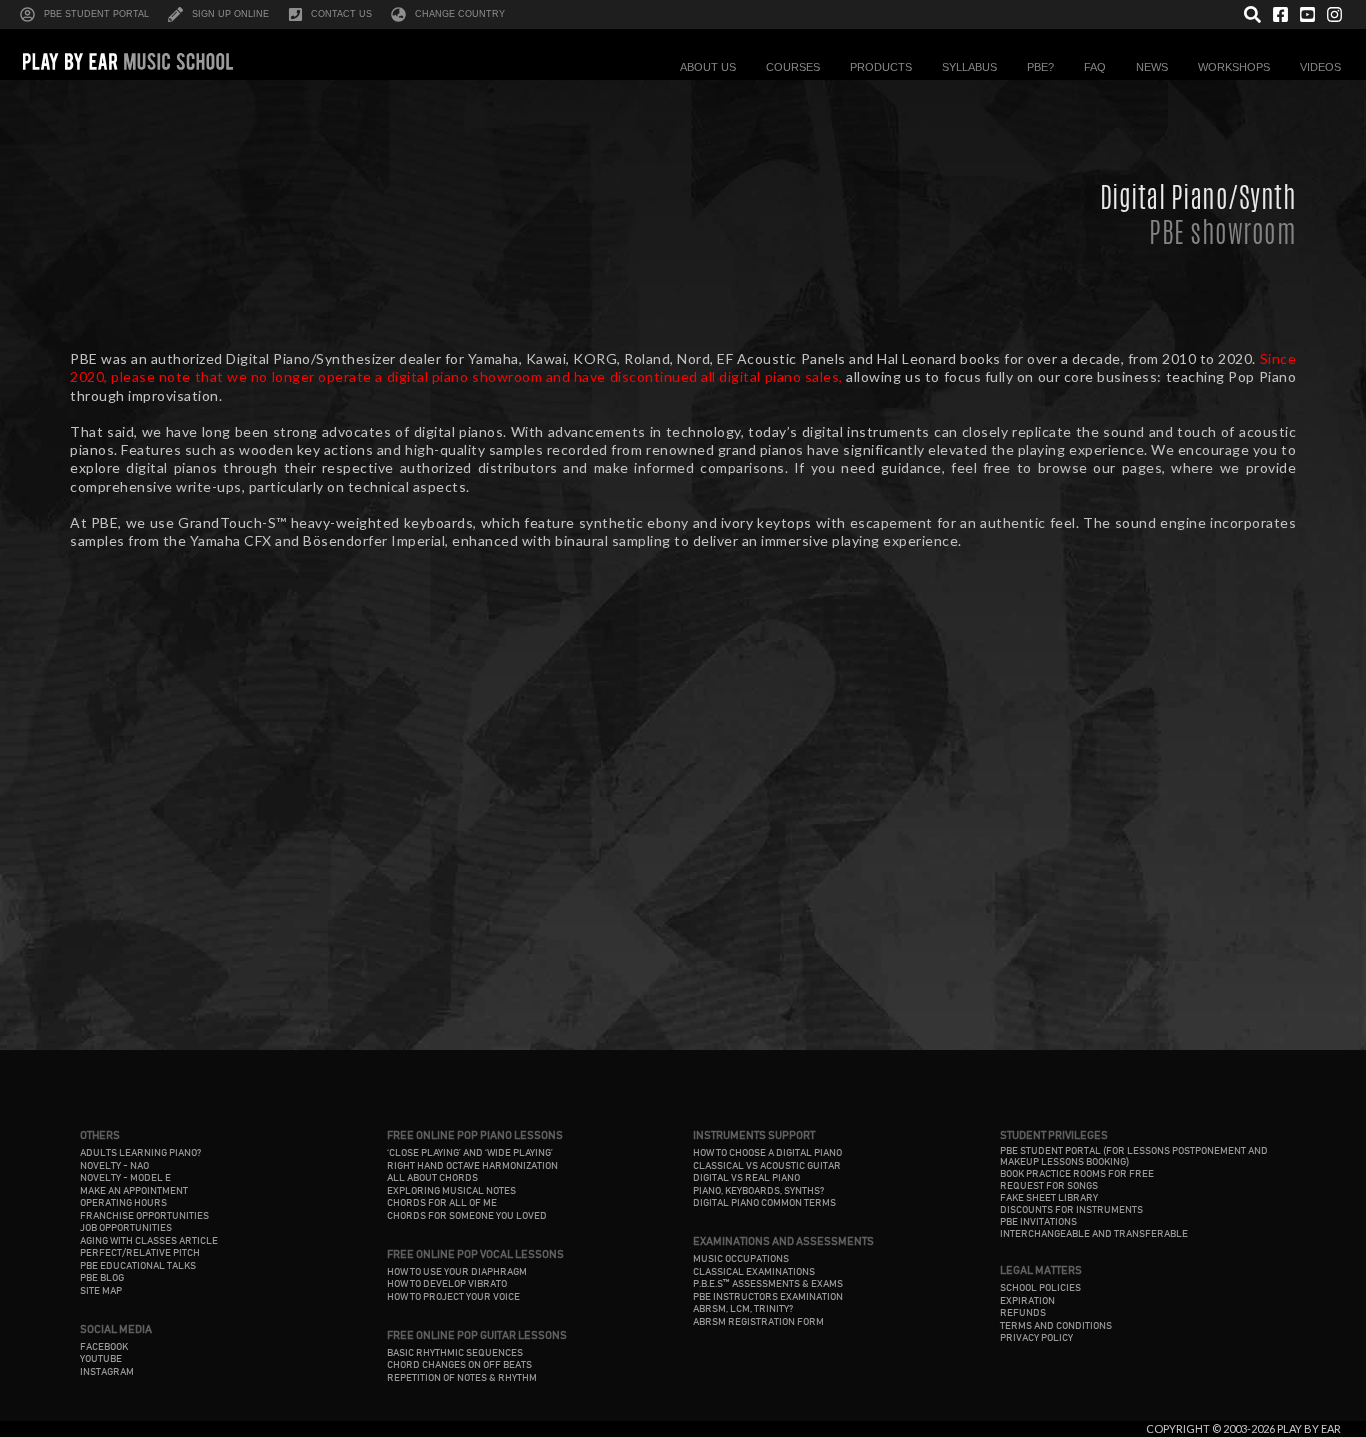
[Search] (1252, 14)
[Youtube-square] (1307, 14)
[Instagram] (1334, 14)
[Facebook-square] (1279, 14)
